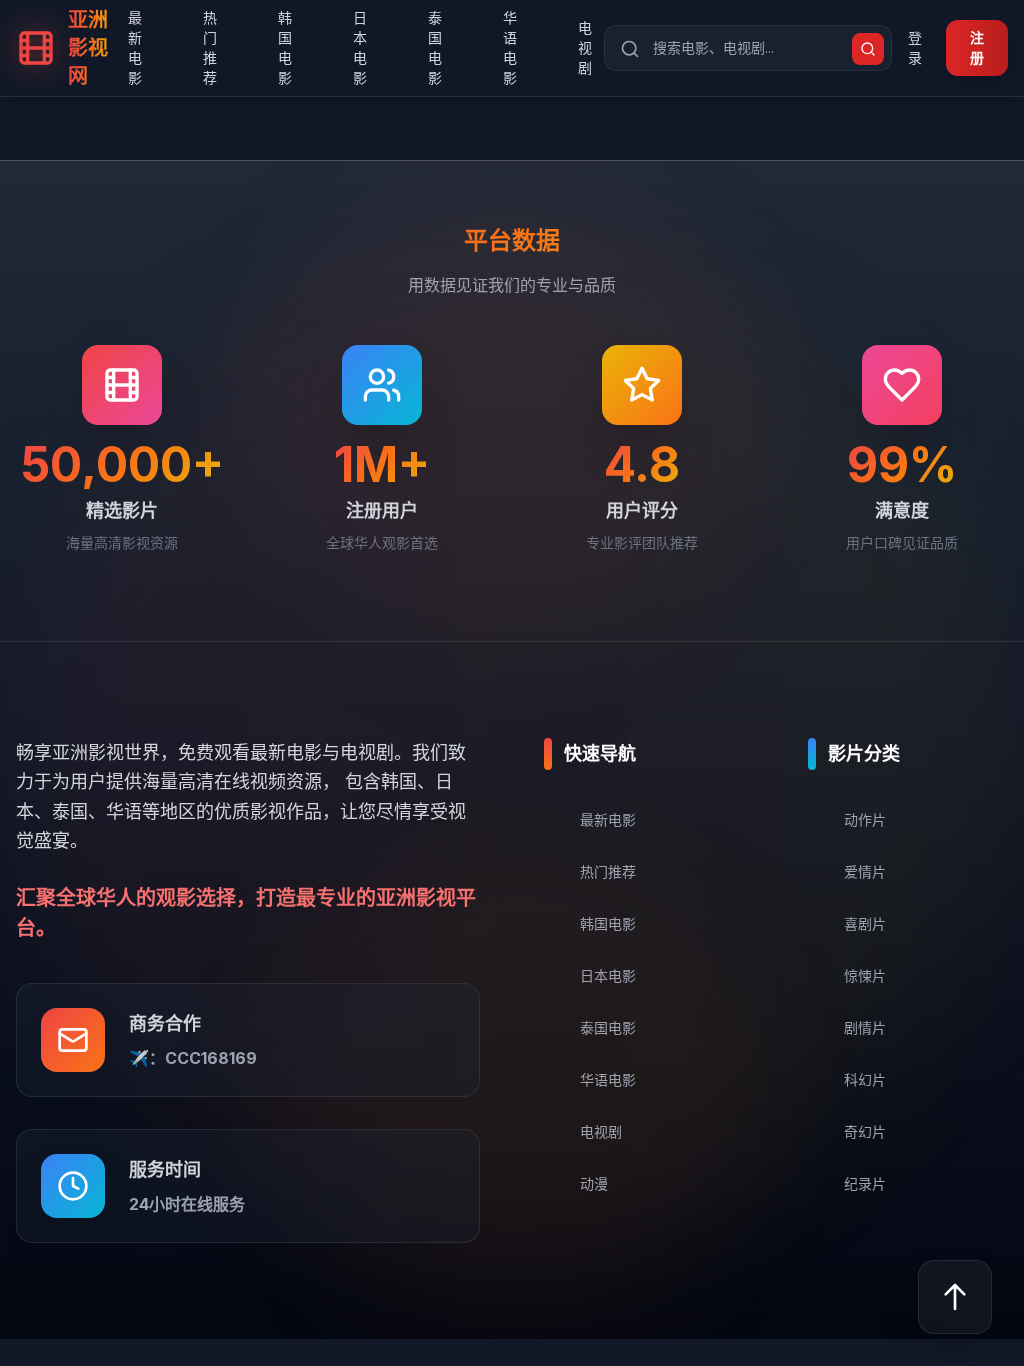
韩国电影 (285, 47)
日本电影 (360, 47)
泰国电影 (435, 47)
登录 (915, 47)
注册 (977, 47)
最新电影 (135, 47)
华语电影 (510, 47)
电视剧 (585, 47)
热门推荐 (210, 47)
